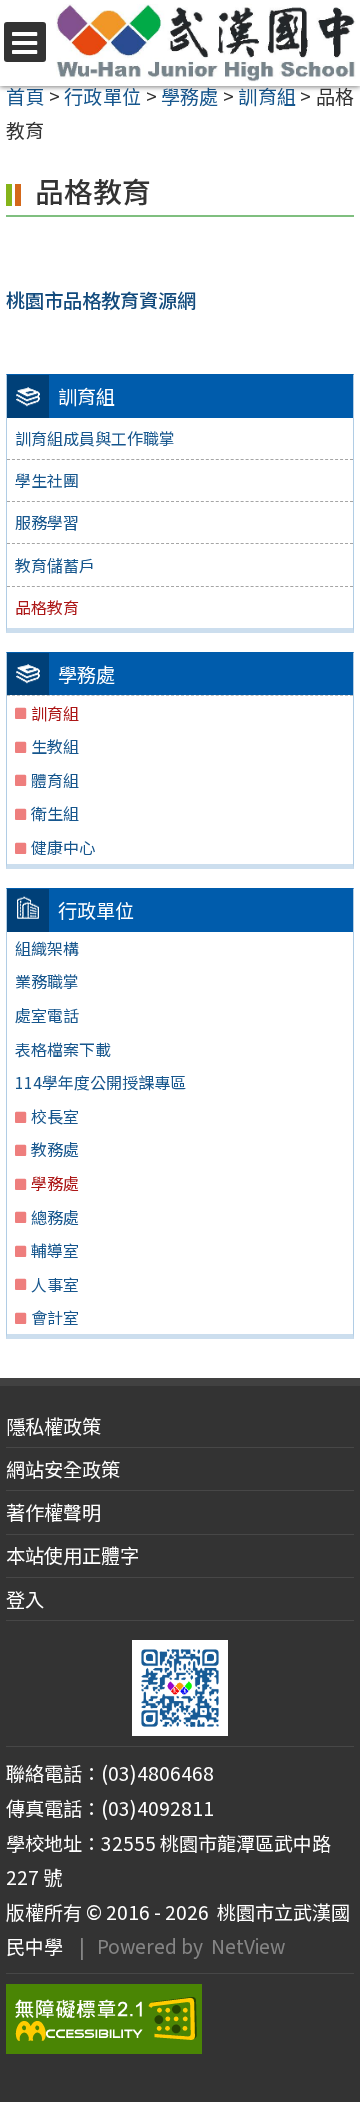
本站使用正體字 (72, 1555)
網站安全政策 (63, 1469)
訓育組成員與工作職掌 (95, 438)
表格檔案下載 (63, 1049)
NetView (248, 1946)
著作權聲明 (53, 1512)
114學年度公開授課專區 (100, 1082)
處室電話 (47, 1015)
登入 (25, 1599)
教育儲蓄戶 (55, 565)
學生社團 (47, 480)
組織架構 (47, 948)
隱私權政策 (53, 1426)
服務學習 (47, 522)
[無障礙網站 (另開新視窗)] (180, 2019)
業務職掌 (47, 981)
